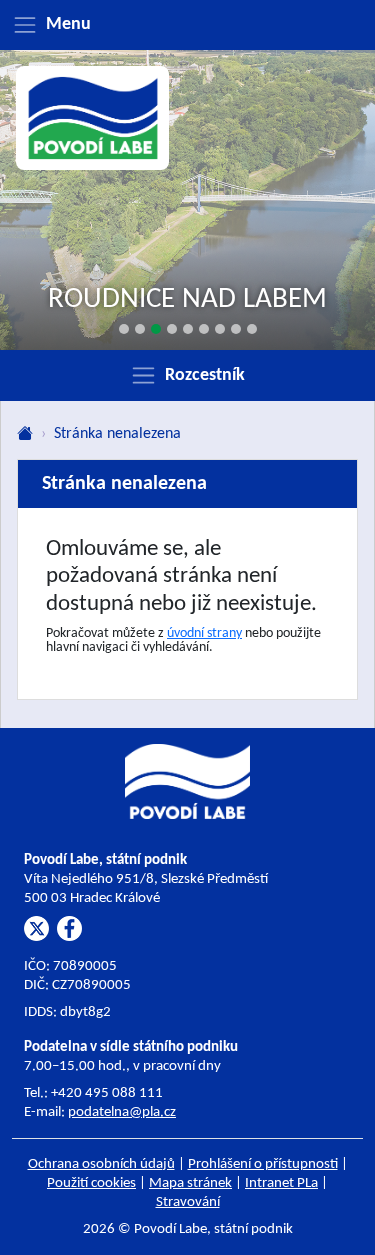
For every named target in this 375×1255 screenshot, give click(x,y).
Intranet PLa (281, 1183)
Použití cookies (91, 1183)
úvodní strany (204, 633)
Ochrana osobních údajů (101, 1164)
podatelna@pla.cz (122, 1112)
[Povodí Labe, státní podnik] (93, 118)
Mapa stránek (190, 1183)
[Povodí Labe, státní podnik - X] (36, 928)
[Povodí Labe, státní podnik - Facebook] (69, 928)
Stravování (188, 1202)
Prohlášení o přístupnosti (263, 1164)
